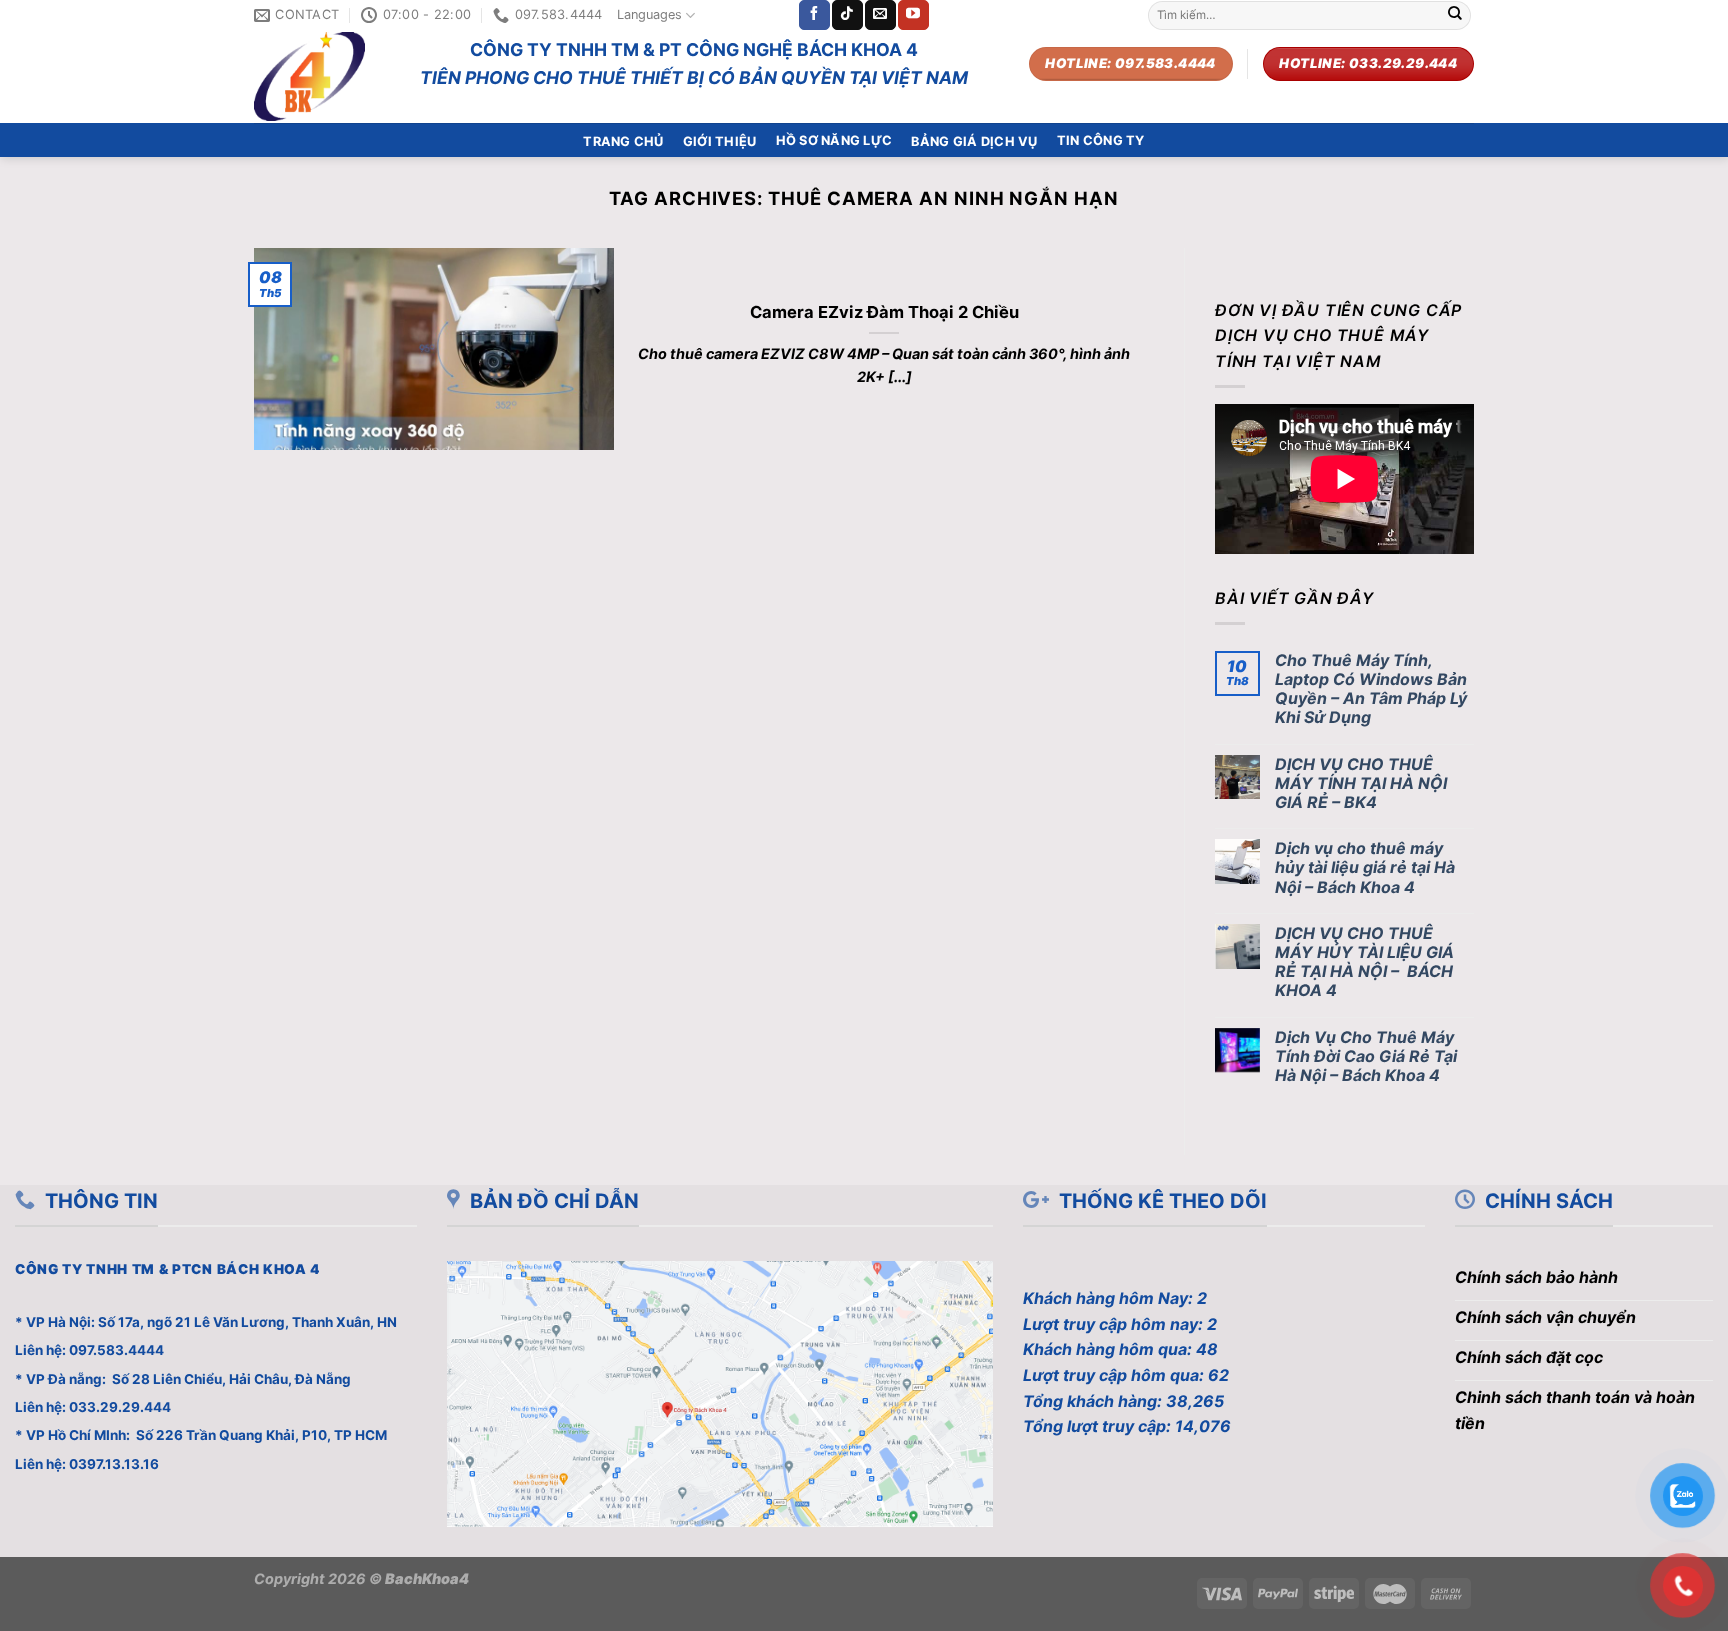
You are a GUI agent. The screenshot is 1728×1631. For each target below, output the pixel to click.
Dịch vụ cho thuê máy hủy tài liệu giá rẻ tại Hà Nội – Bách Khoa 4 (1365, 867)
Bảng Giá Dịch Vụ (974, 141)
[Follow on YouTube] (913, 15)
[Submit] (1455, 15)
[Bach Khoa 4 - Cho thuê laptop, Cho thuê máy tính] (322, 76)
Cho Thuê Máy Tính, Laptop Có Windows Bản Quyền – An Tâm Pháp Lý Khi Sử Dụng (1371, 689)
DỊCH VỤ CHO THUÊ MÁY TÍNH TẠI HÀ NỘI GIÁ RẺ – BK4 (1361, 783)
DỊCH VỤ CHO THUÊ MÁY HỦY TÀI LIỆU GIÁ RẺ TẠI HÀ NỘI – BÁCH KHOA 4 (1364, 962)
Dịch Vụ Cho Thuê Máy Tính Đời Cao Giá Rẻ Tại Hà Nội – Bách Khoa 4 (1366, 1056)
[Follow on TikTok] (847, 15)
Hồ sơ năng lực (834, 140)
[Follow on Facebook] (814, 15)
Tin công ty (1101, 140)
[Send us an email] (880, 15)
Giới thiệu (720, 141)
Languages (649, 14)
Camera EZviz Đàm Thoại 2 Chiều (884, 312)
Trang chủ (623, 141)
